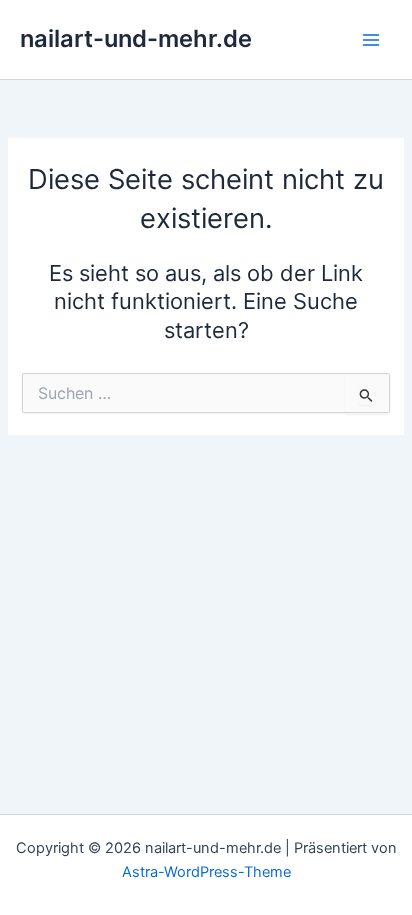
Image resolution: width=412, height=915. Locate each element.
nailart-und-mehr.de (136, 38)
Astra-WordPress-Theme (206, 872)
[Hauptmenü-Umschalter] (371, 40)
